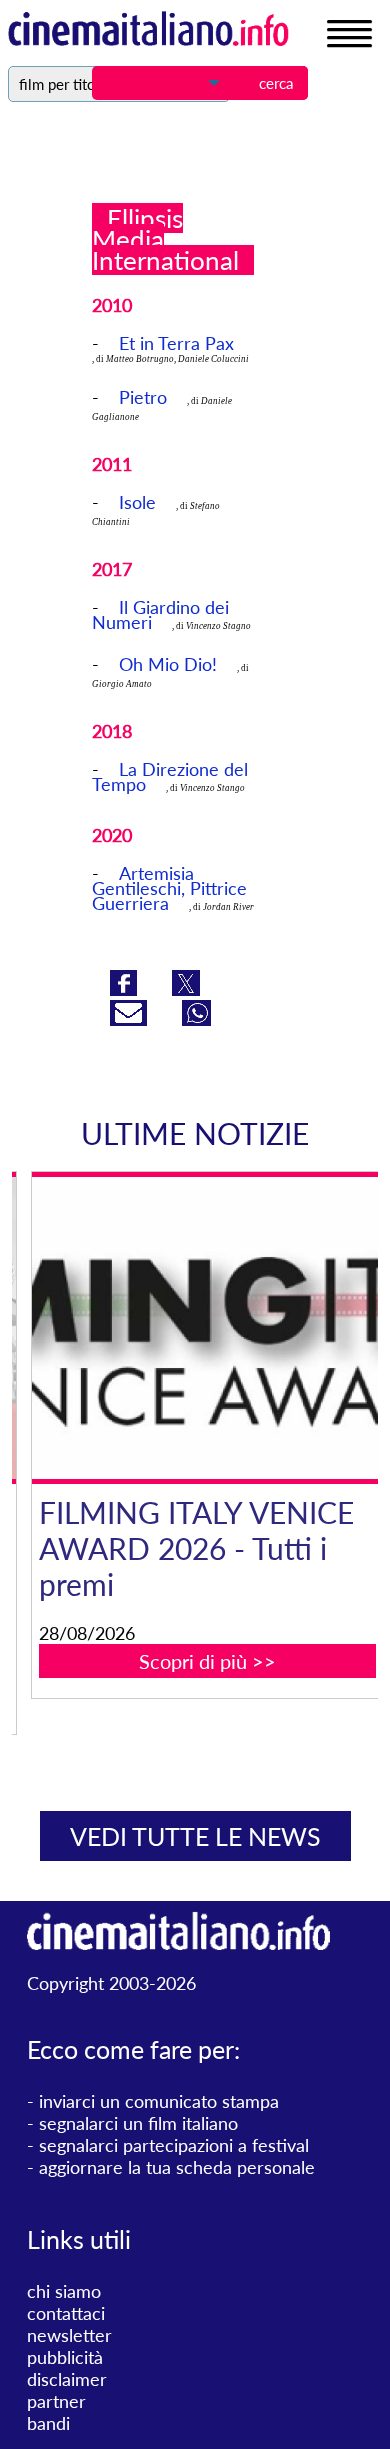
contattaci (66, 2313)
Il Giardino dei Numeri (160, 614)
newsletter (69, 2335)
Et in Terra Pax (176, 343)
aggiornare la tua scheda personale (177, 2167)
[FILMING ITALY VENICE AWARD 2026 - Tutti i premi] (207, 1328)
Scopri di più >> (207, 1661)
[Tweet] (186, 989)
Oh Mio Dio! (168, 664)
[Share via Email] (131, 1019)
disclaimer (67, 2379)
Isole (137, 502)
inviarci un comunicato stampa (159, 2101)
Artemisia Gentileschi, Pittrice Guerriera (169, 888)
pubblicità (65, 2357)
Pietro (143, 397)
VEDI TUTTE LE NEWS (195, 1836)
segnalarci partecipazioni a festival (174, 2145)
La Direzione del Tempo (170, 776)
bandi (48, 2423)
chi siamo (64, 2291)
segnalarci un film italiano (138, 2123)
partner (56, 2401)
